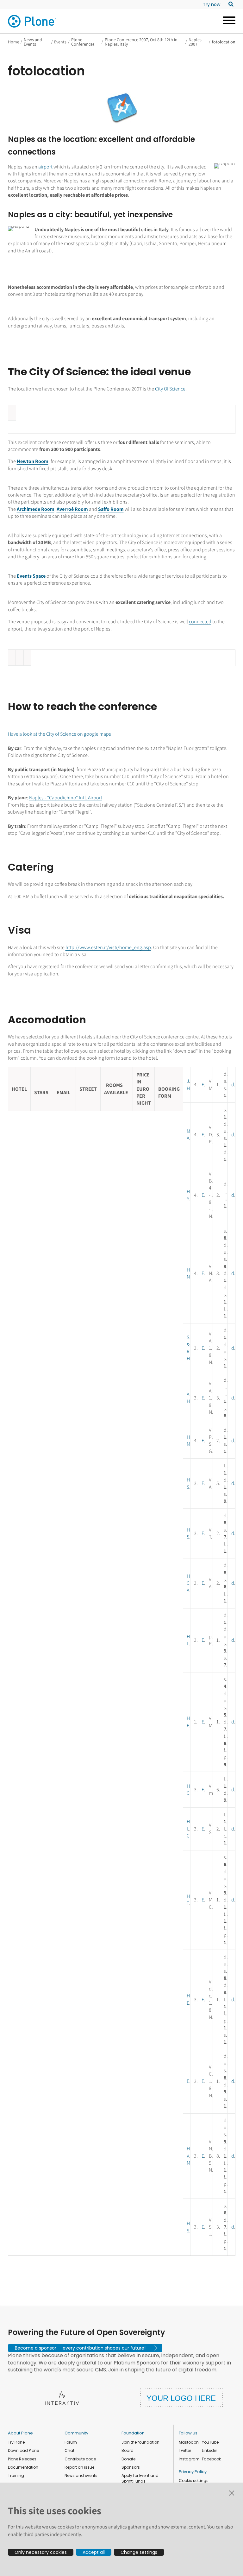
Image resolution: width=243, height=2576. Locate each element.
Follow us (188, 2433)
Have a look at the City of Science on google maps (59, 734)
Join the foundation (140, 2442)
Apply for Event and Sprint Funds (140, 2478)
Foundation (133, 2433)
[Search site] (229, 4)
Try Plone (16, 2442)
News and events (81, 2475)
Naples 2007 (195, 42)
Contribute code (80, 2459)
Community (76, 2433)
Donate (128, 2459)
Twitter (185, 2450)
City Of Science (170, 389)
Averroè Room (72, 509)
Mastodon (189, 2442)
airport (45, 167)
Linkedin (210, 2450)
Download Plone (23, 2450)
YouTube (210, 2442)
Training (16, 2475)
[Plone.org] (33, 21)
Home (14, 42)
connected (200, 622)
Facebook (211, 2459)
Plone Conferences (83, 42)
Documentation (23, 2467)
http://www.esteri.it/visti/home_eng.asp (108, 947)
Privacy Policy (193, 2472)
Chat (69, 2450)
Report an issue (79, 2467)
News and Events (33, 42)
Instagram (189, 2459)
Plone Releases (22, 2459)
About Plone (20, 2433)
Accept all (94, 2552)
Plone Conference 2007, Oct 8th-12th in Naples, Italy (141, 42)
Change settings (139, 2552)
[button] (85, 2348)
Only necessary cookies (41, 2552)
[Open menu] (227, 21)
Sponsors (131, 2467)
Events (60, 42)
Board (128, 2450)
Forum (71, 2442)
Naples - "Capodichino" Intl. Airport (66, 798)
